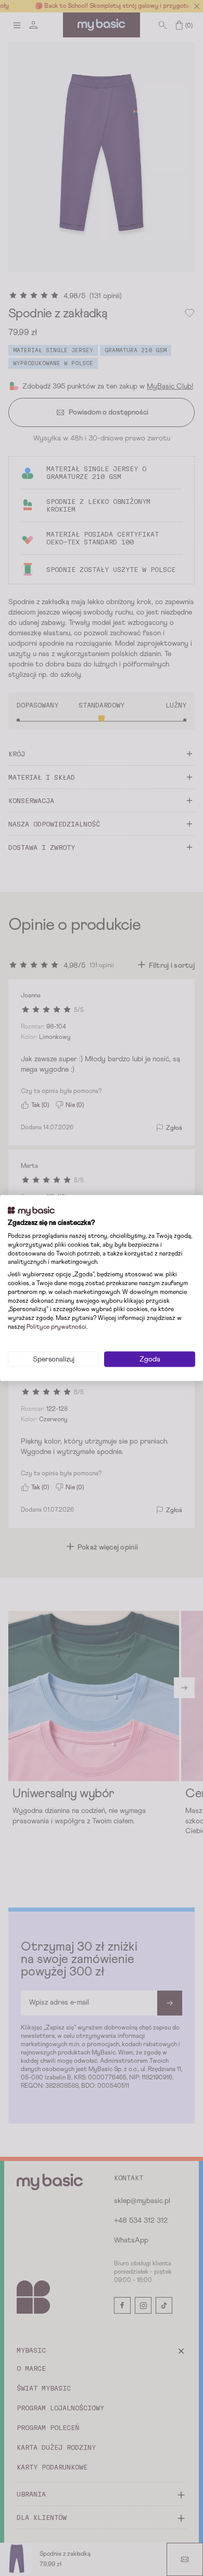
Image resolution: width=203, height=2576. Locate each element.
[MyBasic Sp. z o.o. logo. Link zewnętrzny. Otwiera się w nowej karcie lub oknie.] (31, 1211)
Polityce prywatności (56, 1327)
